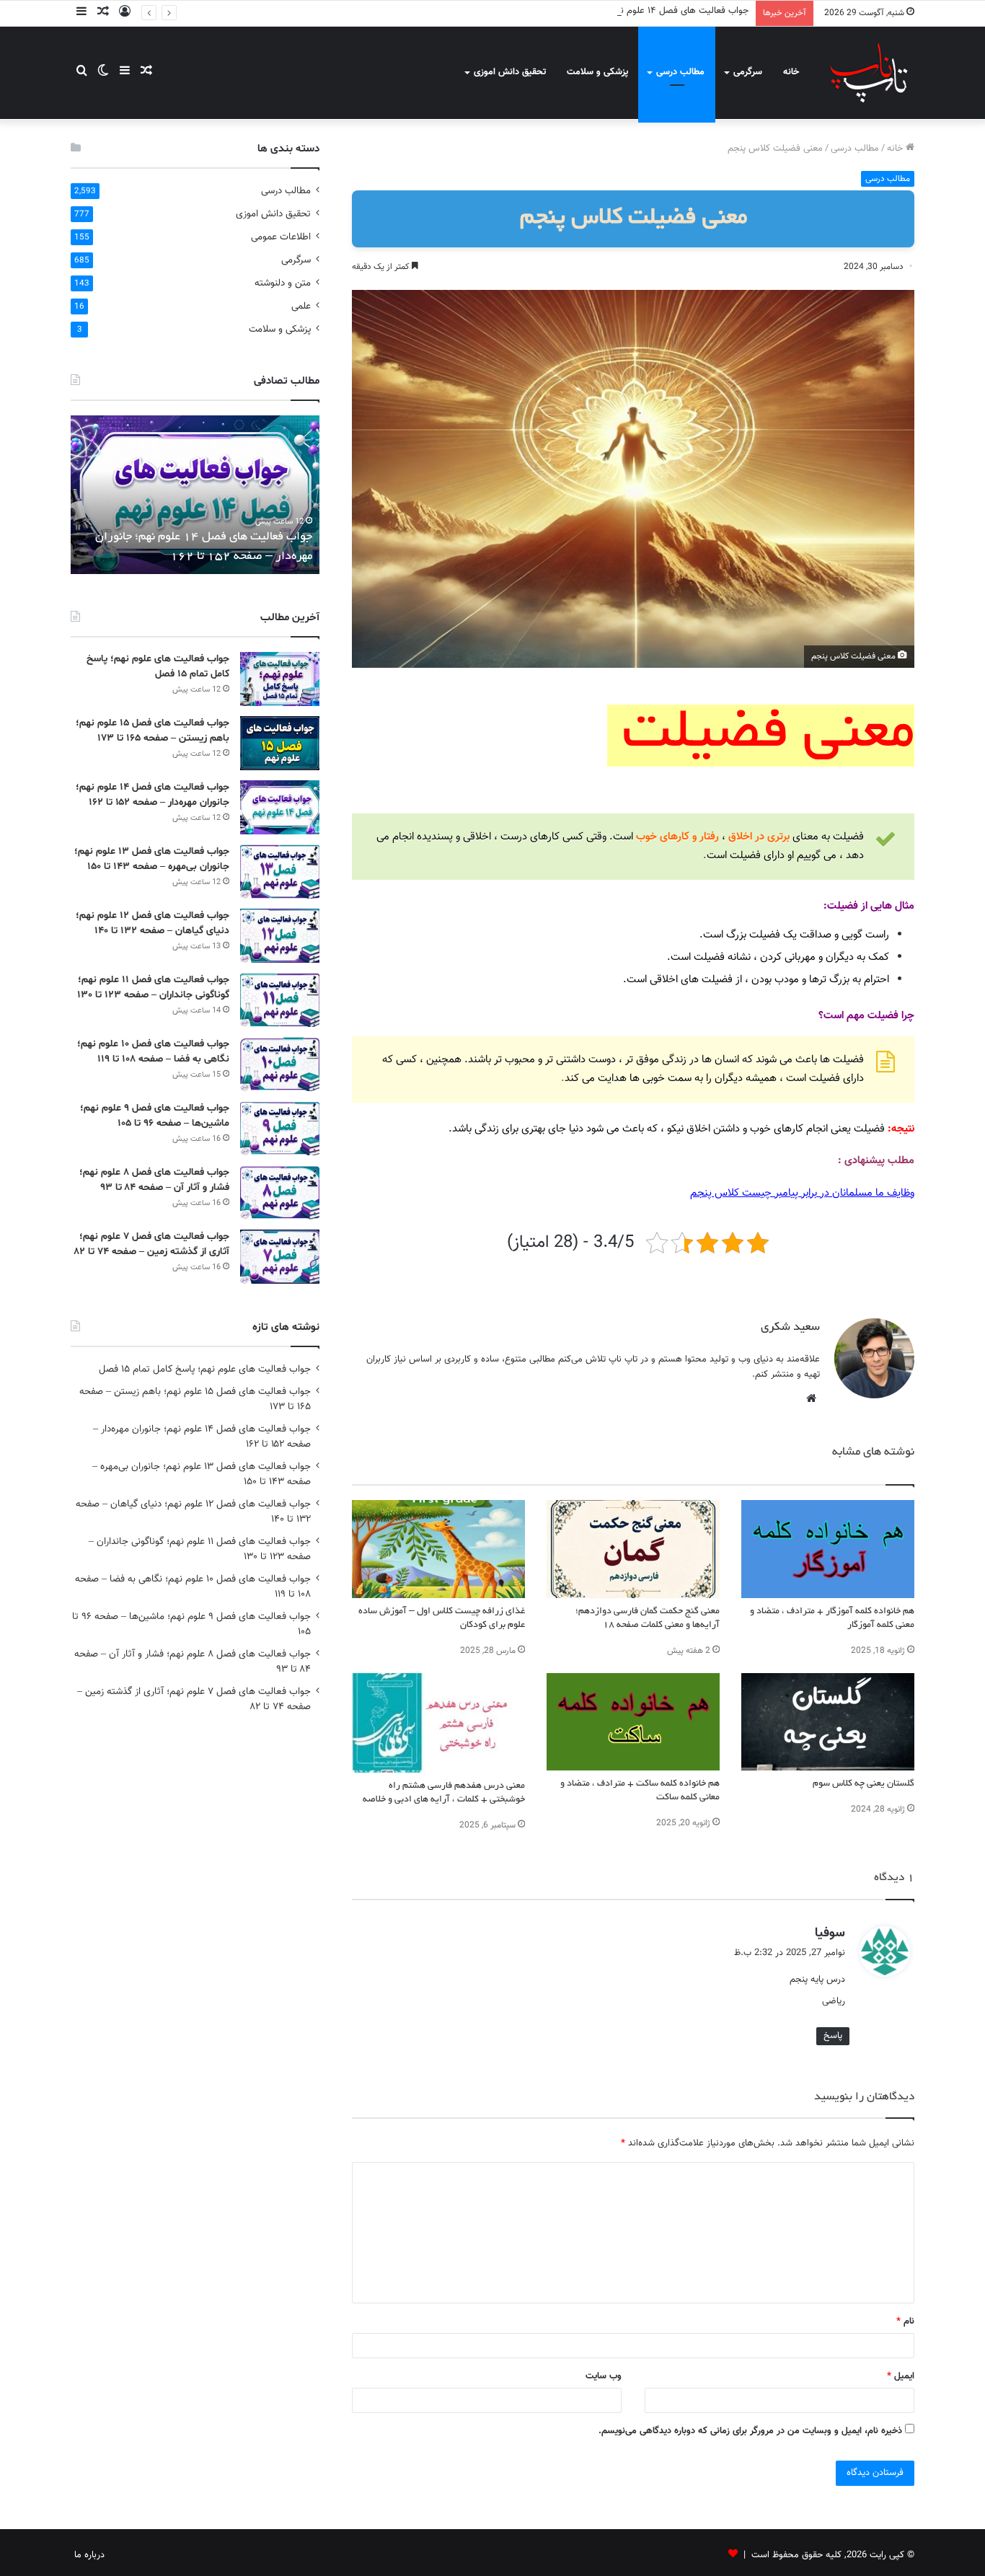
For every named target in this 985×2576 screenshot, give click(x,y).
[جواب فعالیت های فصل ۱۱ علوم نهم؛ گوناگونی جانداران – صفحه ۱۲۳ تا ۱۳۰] (280, 1000)
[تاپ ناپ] (869, 72)
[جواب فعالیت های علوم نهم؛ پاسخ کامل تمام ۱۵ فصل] (280, 679)
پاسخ (833, 2036)
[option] (191, 495)
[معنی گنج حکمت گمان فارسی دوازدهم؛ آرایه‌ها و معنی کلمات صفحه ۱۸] (633, 1549)
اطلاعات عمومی (281, 237)
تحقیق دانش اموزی (510, 72)
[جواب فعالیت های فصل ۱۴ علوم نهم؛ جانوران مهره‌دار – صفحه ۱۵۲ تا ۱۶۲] (280, 807)
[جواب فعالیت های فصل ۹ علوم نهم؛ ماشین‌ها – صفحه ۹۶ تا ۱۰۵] (280, 1128)
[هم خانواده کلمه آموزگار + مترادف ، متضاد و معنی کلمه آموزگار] (828, 1549)
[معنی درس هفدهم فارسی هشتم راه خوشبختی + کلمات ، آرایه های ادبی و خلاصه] (438, 1723)
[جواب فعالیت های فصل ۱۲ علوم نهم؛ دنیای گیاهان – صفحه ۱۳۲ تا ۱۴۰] (280, 936)
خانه (791, 72)
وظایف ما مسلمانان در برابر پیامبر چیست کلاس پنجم (802, 1193)
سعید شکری (790, 1328)
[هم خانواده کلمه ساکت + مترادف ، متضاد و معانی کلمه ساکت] (633, 1722)
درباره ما (89, 2555)
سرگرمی (748, 72)
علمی (301, 306)
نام (905, 2321)
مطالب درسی (680, 72)
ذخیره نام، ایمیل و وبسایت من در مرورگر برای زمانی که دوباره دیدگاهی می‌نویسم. (750, 2431)
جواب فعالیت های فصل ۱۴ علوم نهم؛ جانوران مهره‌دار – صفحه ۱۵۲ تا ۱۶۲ (612, 11)
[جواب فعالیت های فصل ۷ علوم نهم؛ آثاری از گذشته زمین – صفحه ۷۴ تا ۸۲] (280, 1257)
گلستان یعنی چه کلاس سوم (863, 1784)
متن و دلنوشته (283, 283)
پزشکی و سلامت (597, 72)
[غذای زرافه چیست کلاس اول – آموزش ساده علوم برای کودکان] (438, 1549)
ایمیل (901, 2376)
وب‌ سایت (604, 2376)
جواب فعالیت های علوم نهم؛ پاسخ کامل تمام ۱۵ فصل (205, 1369)
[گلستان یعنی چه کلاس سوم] (828, 1722)
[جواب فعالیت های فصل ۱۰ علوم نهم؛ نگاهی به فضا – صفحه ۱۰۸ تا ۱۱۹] (280, 1064)
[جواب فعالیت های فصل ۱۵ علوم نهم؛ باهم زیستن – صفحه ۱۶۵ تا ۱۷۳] (280, 743)
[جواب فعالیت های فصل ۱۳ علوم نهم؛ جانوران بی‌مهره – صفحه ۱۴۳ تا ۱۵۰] (280, 872)
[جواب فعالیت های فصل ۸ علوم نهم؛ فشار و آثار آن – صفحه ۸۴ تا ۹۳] (280, 1192)
